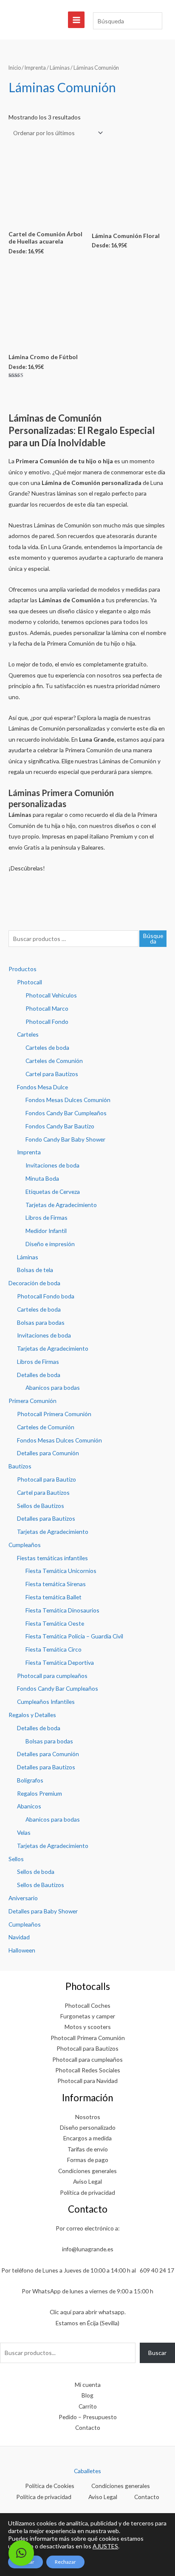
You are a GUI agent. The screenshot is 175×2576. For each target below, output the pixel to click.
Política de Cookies (50, 2486)
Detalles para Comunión (48, 1453)
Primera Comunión (32, 1401)
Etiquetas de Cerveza (53, 1192)
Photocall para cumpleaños (52, 1676)
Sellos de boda (36, 1872)
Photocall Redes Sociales (88, 2070)
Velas (24, 1832)
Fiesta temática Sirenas (56, 1584)
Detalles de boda (39, 1375)
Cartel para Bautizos (52, 1074)
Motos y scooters (88, 2027)
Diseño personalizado (88, 2127)
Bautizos (20, 1466)
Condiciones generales (87, 2171)
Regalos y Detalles (32, 1715)
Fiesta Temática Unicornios (61, 1571)
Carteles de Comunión (54, 1061)
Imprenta (29, 1152)
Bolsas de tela (35, 1270)
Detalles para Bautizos (46, 1518)
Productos (23, 969)
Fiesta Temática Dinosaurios (62, 1610)
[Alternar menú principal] (76, 20)
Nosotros (88, 2117)
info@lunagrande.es (88, 2249)
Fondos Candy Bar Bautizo (60, 1126)
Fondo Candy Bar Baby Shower (65, 1139)
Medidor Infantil (46, 1231)
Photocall (30, 982)
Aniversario (23, 1898)
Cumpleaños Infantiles (46, 1702)
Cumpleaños (25, 1545)
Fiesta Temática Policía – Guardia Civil (74, 1636)
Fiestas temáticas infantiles (52, 1558)
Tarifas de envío (88, 2149)
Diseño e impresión (50, 1244)
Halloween (22, 1950)
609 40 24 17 (157, 2270)
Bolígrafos (30, 1780)
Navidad (19, 1937)
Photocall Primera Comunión (54, 1414)
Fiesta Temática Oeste (55, 1623)
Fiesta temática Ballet (54, 1597)
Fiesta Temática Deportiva (60, 1662)
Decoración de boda (34, 1283)
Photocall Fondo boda (46, 1296)
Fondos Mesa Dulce (42, 1087)
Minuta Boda (42, 1178)
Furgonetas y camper (88, 2016)
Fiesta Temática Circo (54, 1649)
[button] (21, 2553)
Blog (87, 2395)
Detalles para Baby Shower (43, 1911)
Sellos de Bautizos (41, 1506)
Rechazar (65, 2562)
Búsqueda (153, 939)
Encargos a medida (87, 2138)
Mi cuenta (88, 2385)
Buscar (157, 2353)
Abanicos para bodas (53, 1387)
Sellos (16, 1859)
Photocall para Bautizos (87, 2048)
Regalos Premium (40, 1793)
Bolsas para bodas (41, 1322)
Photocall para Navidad (87, 2081)
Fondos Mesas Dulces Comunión (68, 1100)
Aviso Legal (87, 2181)
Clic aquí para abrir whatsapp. (88, 2312)
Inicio (15, 68)
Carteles (28, 1034)
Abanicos (29, 1806)
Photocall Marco (47, 1008)
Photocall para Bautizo (47, 1479)
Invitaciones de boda (52, 1165)
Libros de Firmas (47, 1217)
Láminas (28, 1257)
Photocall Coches (87, 2005)
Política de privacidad (87, 2192)
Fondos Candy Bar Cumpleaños (66, 1113)
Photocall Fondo (47, 1022)
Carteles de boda (47, 1047)
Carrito (88, 2406)
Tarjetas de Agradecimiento (61, 1205)
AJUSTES (105, 2546)
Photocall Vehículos (51, 995)
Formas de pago (88, 2160)
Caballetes (87, 2471)
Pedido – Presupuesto (88, 2417)
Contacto (88, 2427)
